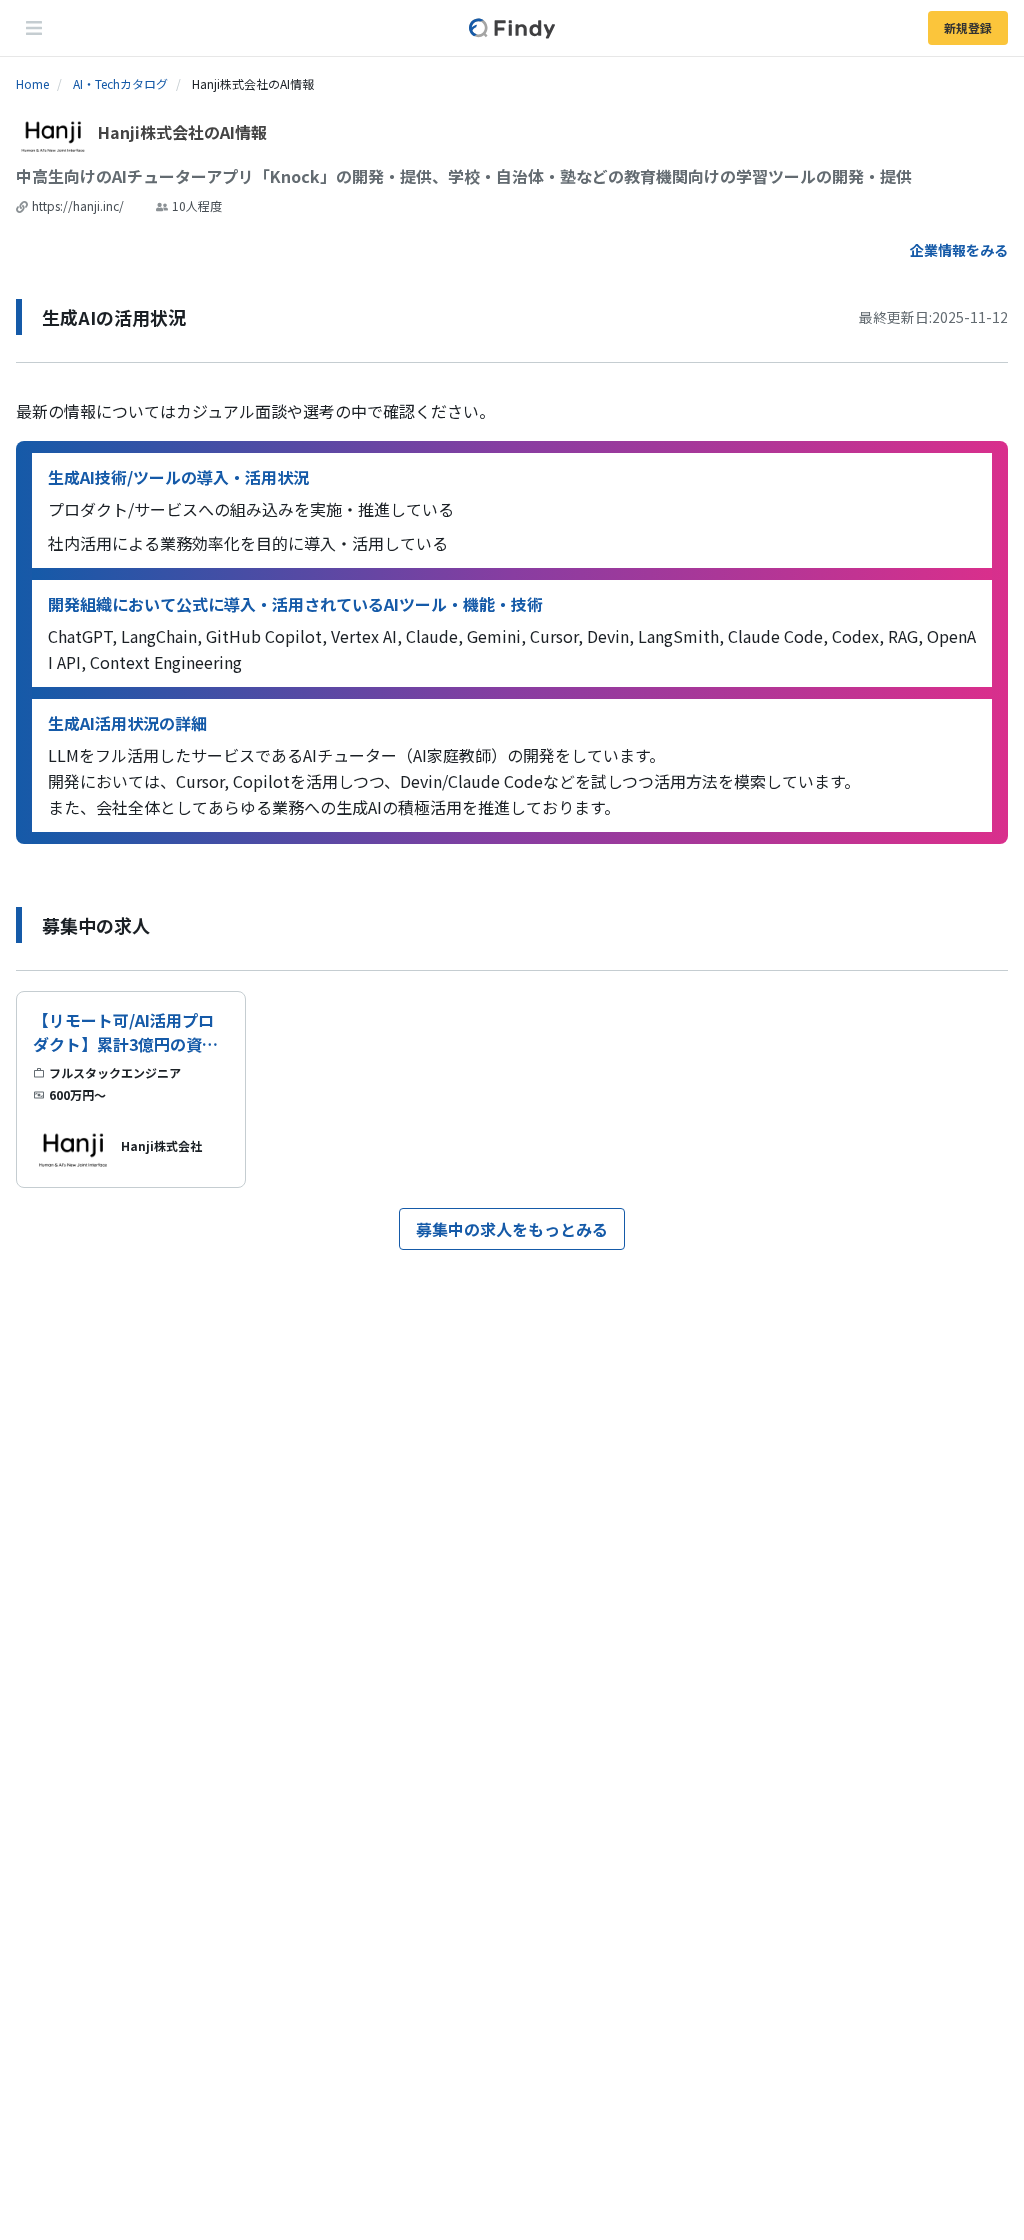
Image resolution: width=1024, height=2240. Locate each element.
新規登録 (968, 27)
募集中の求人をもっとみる (512, 1229)
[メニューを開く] (34, 28)
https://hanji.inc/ (78, 205)
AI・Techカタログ (120, 83)
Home (32, 83)
